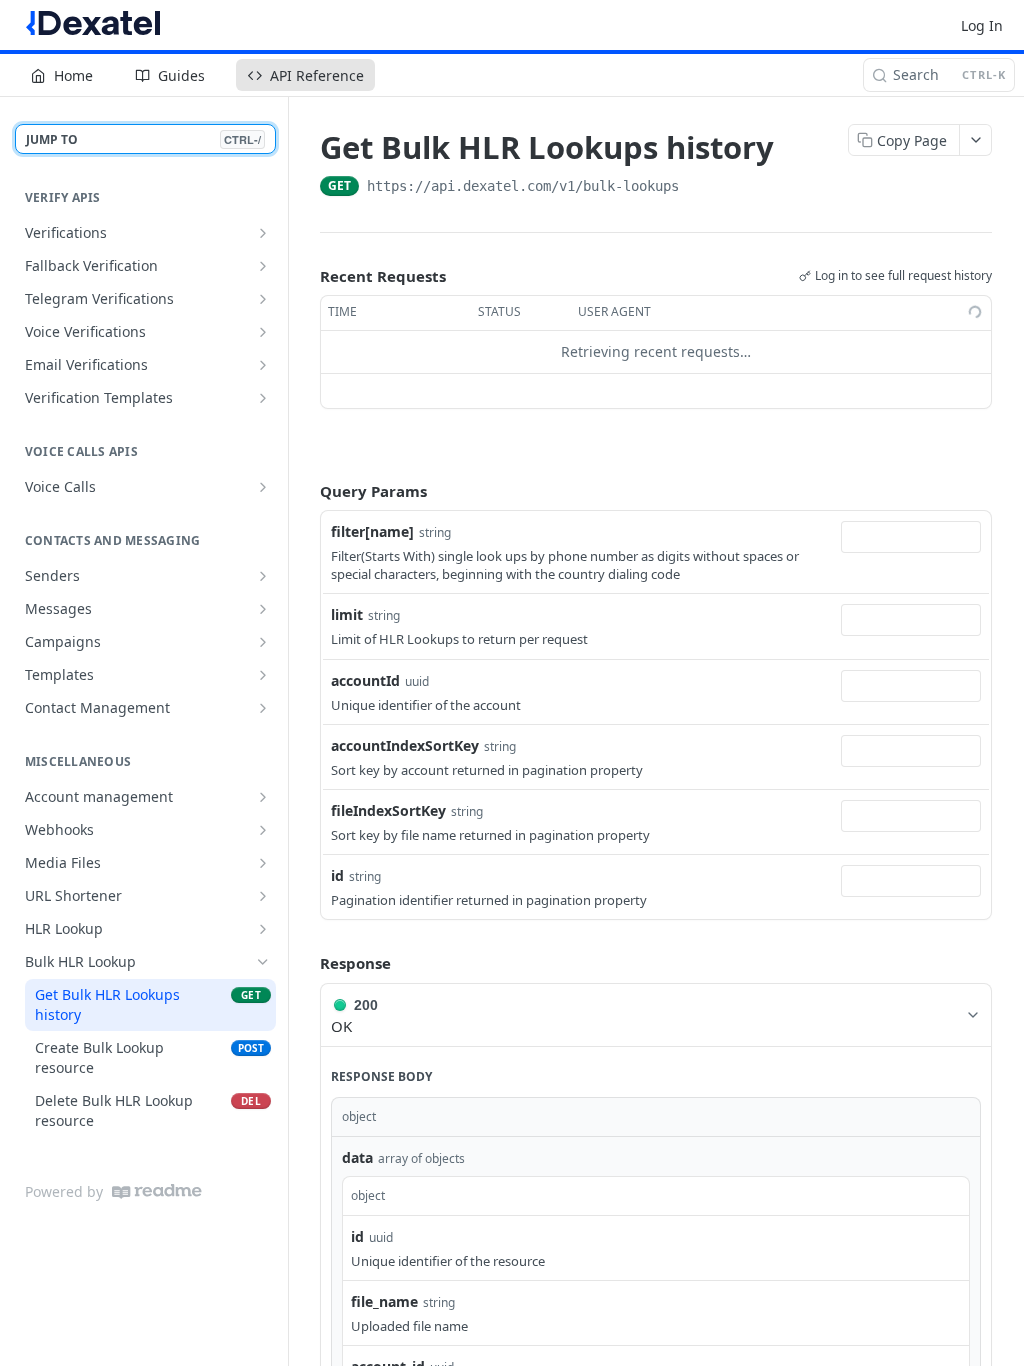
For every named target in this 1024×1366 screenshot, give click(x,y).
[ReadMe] (157, 1191)
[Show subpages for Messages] (263, 609)
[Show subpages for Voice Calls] (263, 487)
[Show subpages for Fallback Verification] (263, 266)
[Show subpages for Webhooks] (263, 830)
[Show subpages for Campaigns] (263, 642)
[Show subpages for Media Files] (263, 863)
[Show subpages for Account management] (263, 797)
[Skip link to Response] (306, 964)
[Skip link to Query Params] (306, 491)
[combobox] (911, 537)
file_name (384, 1301)
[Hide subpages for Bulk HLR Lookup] (263, 962)
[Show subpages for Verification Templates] (263, 398)
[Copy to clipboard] (699, 188)
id (337, 875)
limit (347, 614)
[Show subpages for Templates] (263, 675)
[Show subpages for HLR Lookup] (263, 929)
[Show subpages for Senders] (263, 576)
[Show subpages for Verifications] (263, 233)
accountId (365, 680)
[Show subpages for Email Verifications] (263, 365)
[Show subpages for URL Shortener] (263, 896)
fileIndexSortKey (388, 810)
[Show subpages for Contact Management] (263, 708)
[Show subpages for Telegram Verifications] (263, 299)
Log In (982, 25)
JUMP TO (143, 139)
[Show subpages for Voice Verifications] (263, 332)
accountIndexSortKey (405, 745)
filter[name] (372, 531)
